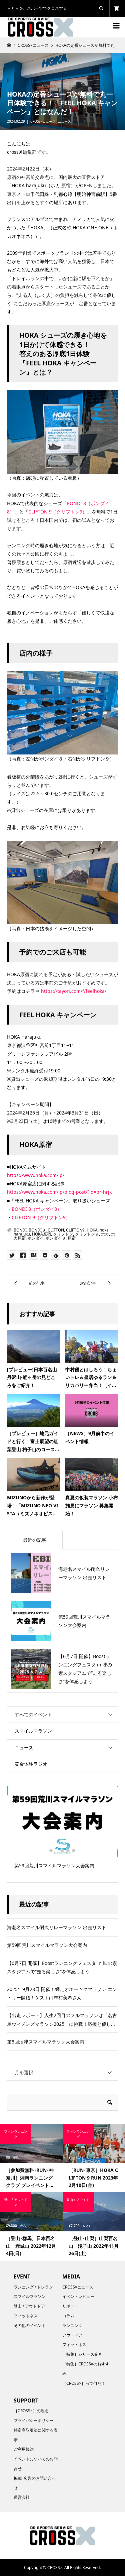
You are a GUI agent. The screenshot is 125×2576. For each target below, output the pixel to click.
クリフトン (63, 1234)
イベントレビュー (78, 2296)
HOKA (92, 1230)
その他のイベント (30, 2325)
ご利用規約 (24, 2449)
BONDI (20, 1230)
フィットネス (26, 2316)
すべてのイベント (33, 1714)
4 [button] (68, 1851)
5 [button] (74, 1851)
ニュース (64, 121)
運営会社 (22, 2497)
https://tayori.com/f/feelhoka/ (74, 991)
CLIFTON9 (75, 1230)
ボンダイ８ (56, 1238)
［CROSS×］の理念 (31, 2411)
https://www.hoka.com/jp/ (36, 1175)
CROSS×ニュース (43, 121)
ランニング (72, 2325)
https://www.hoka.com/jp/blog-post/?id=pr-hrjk (59, 1192)
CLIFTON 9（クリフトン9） (58, 512)
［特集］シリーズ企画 (82, 2354)
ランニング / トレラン (33, 2287)
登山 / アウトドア (29, 2306)
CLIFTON (56, 1230)
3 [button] (62, 1851)
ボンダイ (36, 1238)
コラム (68, 2316)
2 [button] (57, 1851)
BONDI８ (37, 1230)
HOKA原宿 (41, 1234)
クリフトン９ (87, 1234)
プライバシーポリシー (34, 2420)
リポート (70, 2306)
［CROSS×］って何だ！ (84, 2383)
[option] (62, 1830)
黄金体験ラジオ (31, 1764)
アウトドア (72, 2335)
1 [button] (51, 1851)
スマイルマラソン (33, 1731)
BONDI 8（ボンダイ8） (37, 1209)
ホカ (105, 1234)
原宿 (72, 1238)
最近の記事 (35, 1540)
